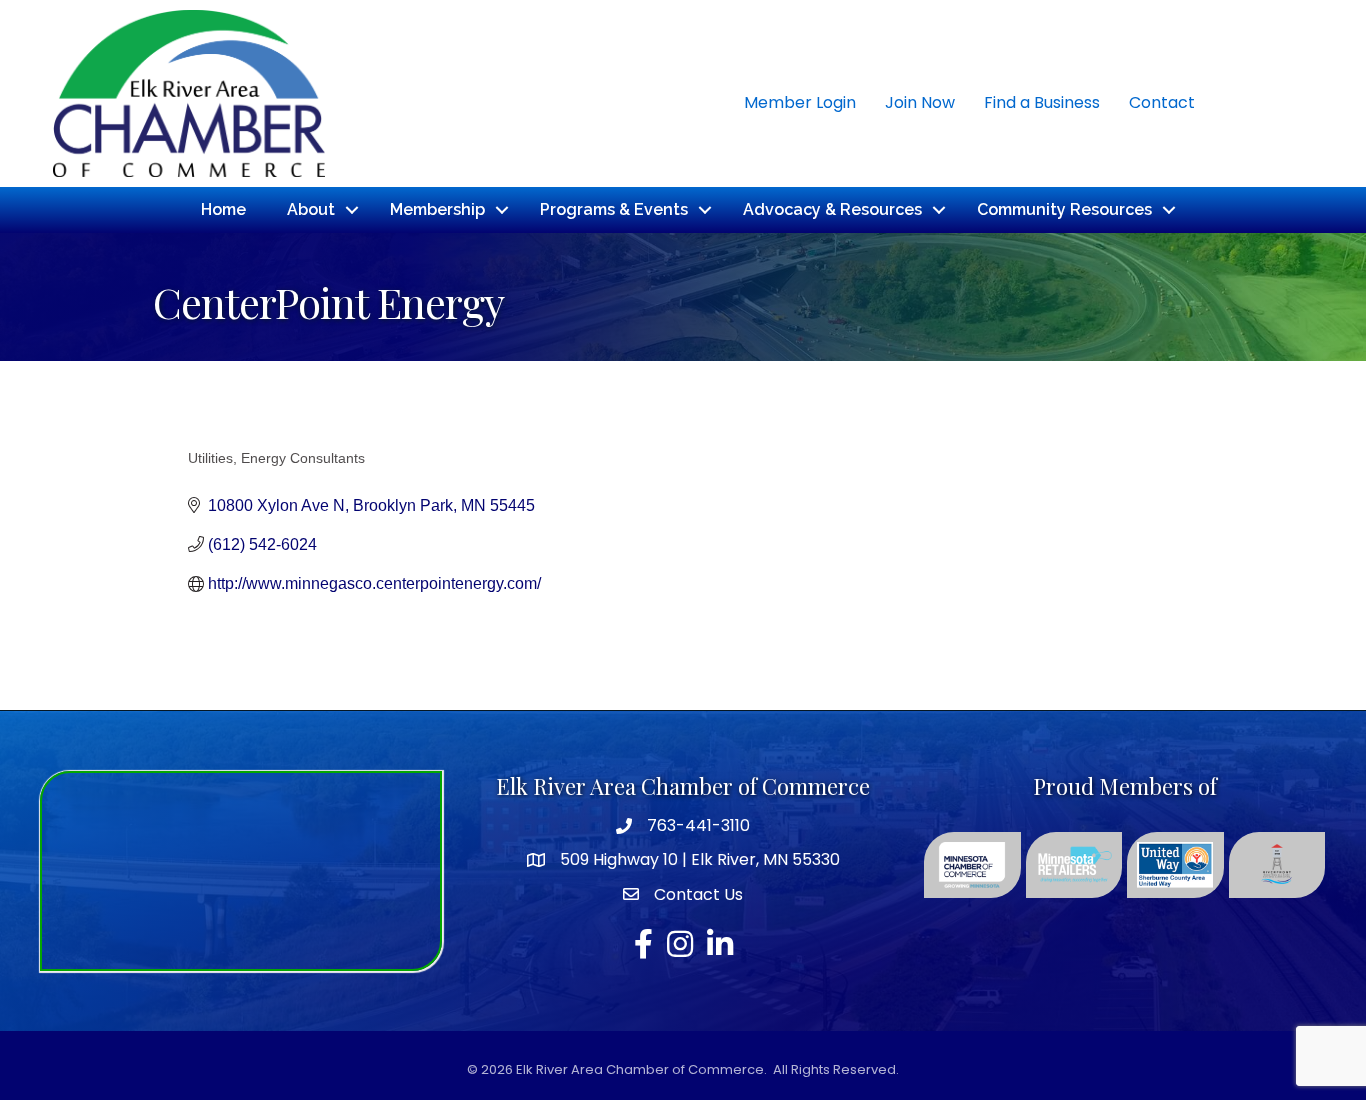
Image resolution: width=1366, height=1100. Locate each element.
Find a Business (1042, 102)
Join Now (920, 102)
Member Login (800, 102)
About (311, 209)
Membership (437, 209)
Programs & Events (614, 209)
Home (223, 209)
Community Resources (1064, 209)
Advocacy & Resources (832, 209)
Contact (1162, 102)
